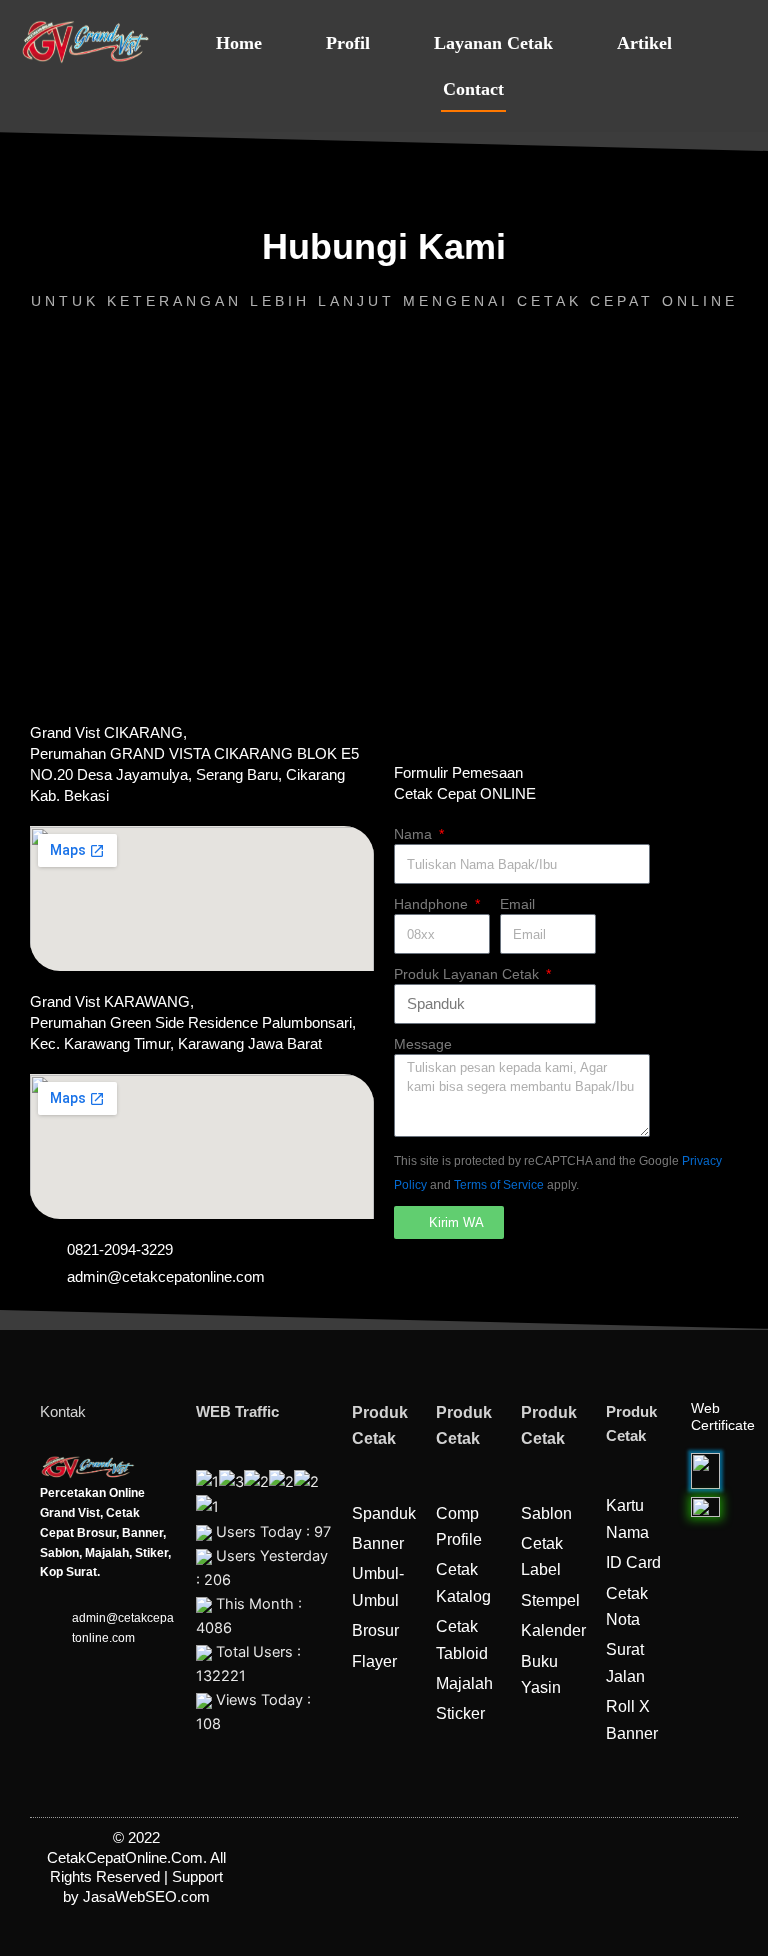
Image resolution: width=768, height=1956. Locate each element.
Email (517, 904)
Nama (415, 834)
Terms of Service (499, 1185)
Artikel (644, 43)
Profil (348, 43)
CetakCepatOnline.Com (125, 1857)
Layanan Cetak (493, 43)
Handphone (433, 904)
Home (239, 43)
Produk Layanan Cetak (468, 974)
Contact (473, 89)
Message (423, 1044)
